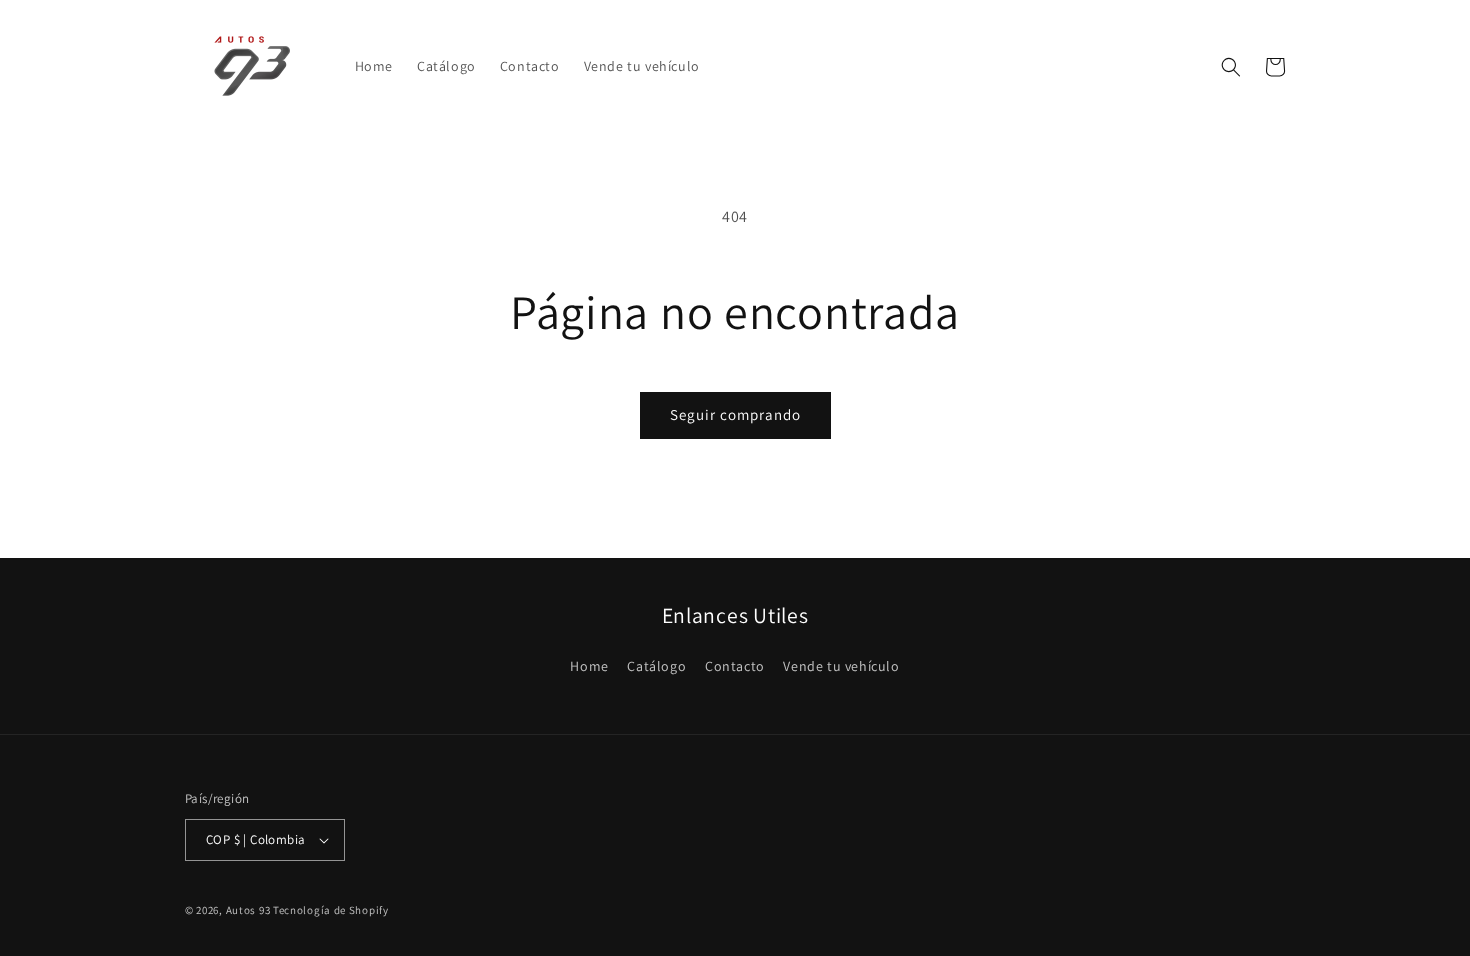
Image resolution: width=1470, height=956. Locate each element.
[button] (1231, 67)
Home (589, 666)
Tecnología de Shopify (331, 910)
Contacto (735, 666)
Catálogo (656, 666)
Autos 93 (248, 910)
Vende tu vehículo (841, 666)
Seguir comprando (735, 414)
